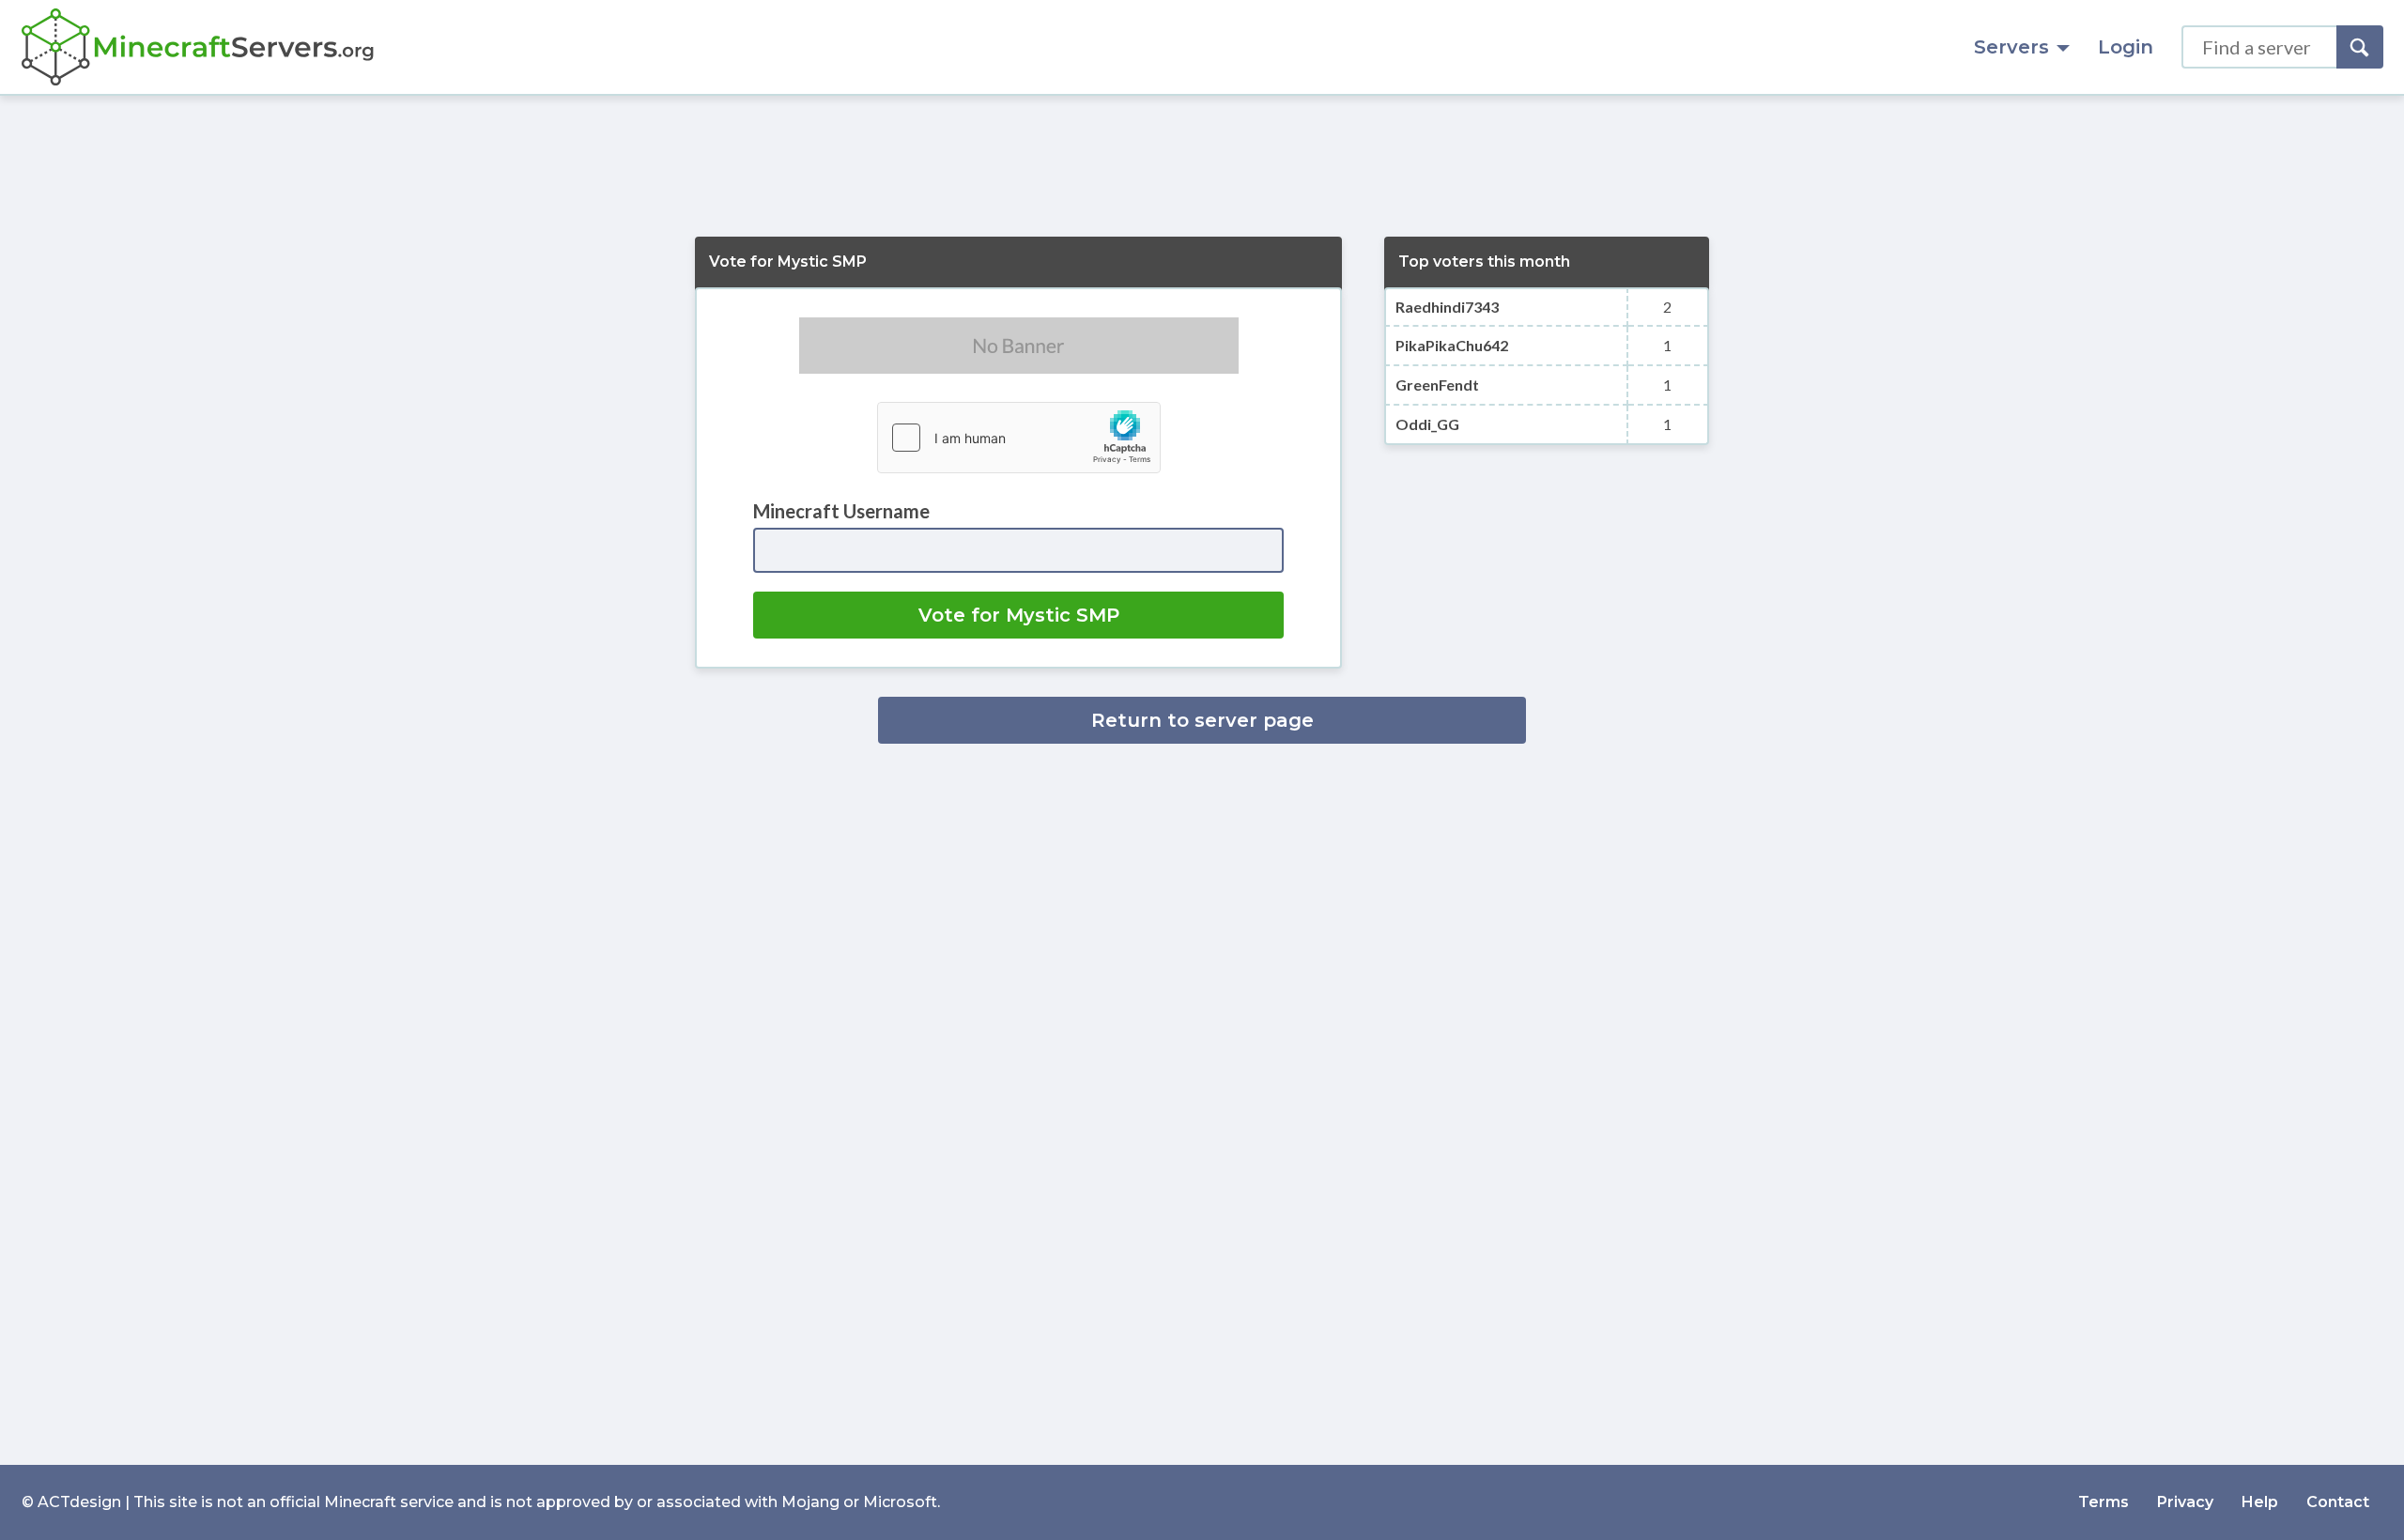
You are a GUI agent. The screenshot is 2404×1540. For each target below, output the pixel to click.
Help (2260, 1502)
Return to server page (1202, 720)
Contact (2338, 1502)
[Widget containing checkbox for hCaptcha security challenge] (1019, 438)
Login (2126, 47)
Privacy (2185, 1502)
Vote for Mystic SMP (1019, 615)
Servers (2011, 47)
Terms (2103, 1502)
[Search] (2360, 47)
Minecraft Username (841, 511)
